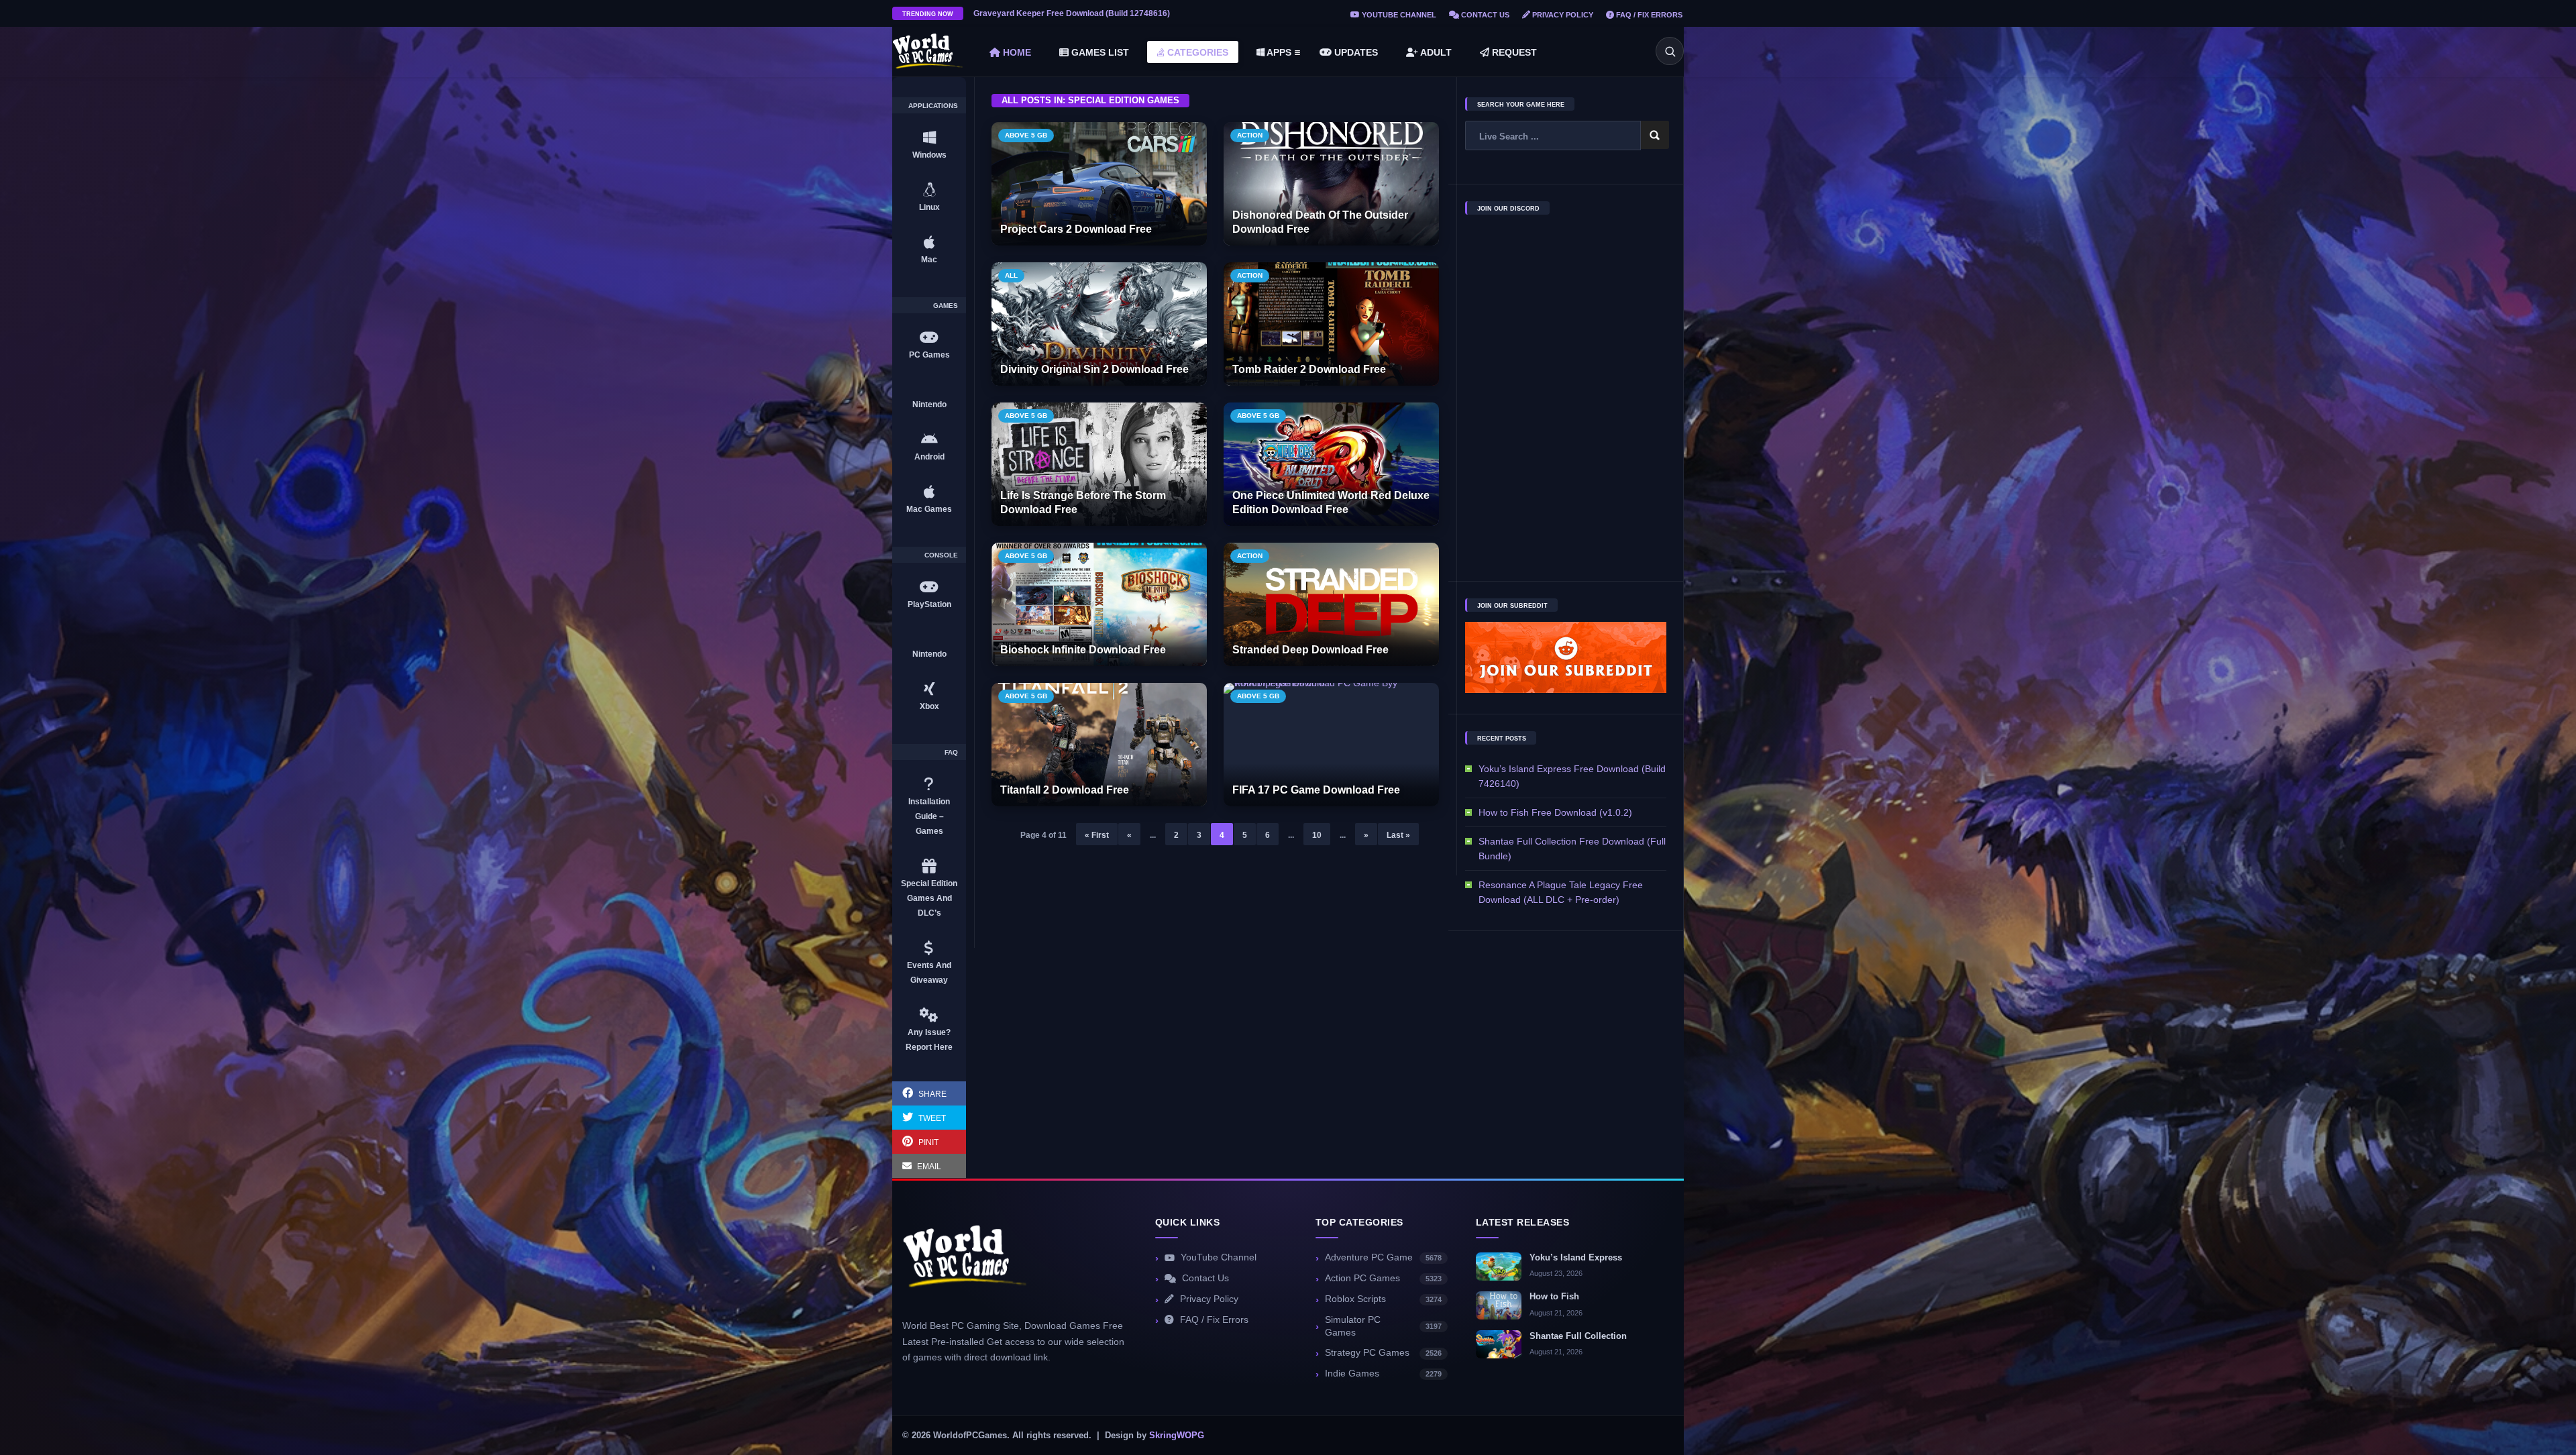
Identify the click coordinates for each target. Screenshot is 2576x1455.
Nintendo (929, 405)
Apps (1278, 52)
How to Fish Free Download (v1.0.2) (1555, 812)
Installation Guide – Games (929, 816)
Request (1513, 52)
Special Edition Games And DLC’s (929, 898)
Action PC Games (1383, 1278)
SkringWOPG (1177, 1436)
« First (1097, 835)
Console (941, 555)
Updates (1355, 52)
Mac (929, 260)
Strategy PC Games (1383, 1353)
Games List (1099, 52)
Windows (929, 155)
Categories (1196, 52)
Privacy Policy (1562, 15)
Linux (929, 207)
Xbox (929, 706)
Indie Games (1383, 1373)
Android (929, 457)
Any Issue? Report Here (929, 1040)
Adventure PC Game (1383, 1257)
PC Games (929, 355)
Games (946, 306)
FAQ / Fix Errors (1648, 15)
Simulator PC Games (1383, 1326)
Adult (1435, 52)
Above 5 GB (1026, 135)
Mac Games (929, 509)
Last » (1398, 835)
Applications (933, 106)
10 (1317, 835)
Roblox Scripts (1383, 1299)
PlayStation (929, 604)
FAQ (951, 753)
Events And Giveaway (929, 973)
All (1011, 275)
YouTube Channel (1398, 15)
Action (1250, 135)
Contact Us (1484, 15)
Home (1016, 52)
